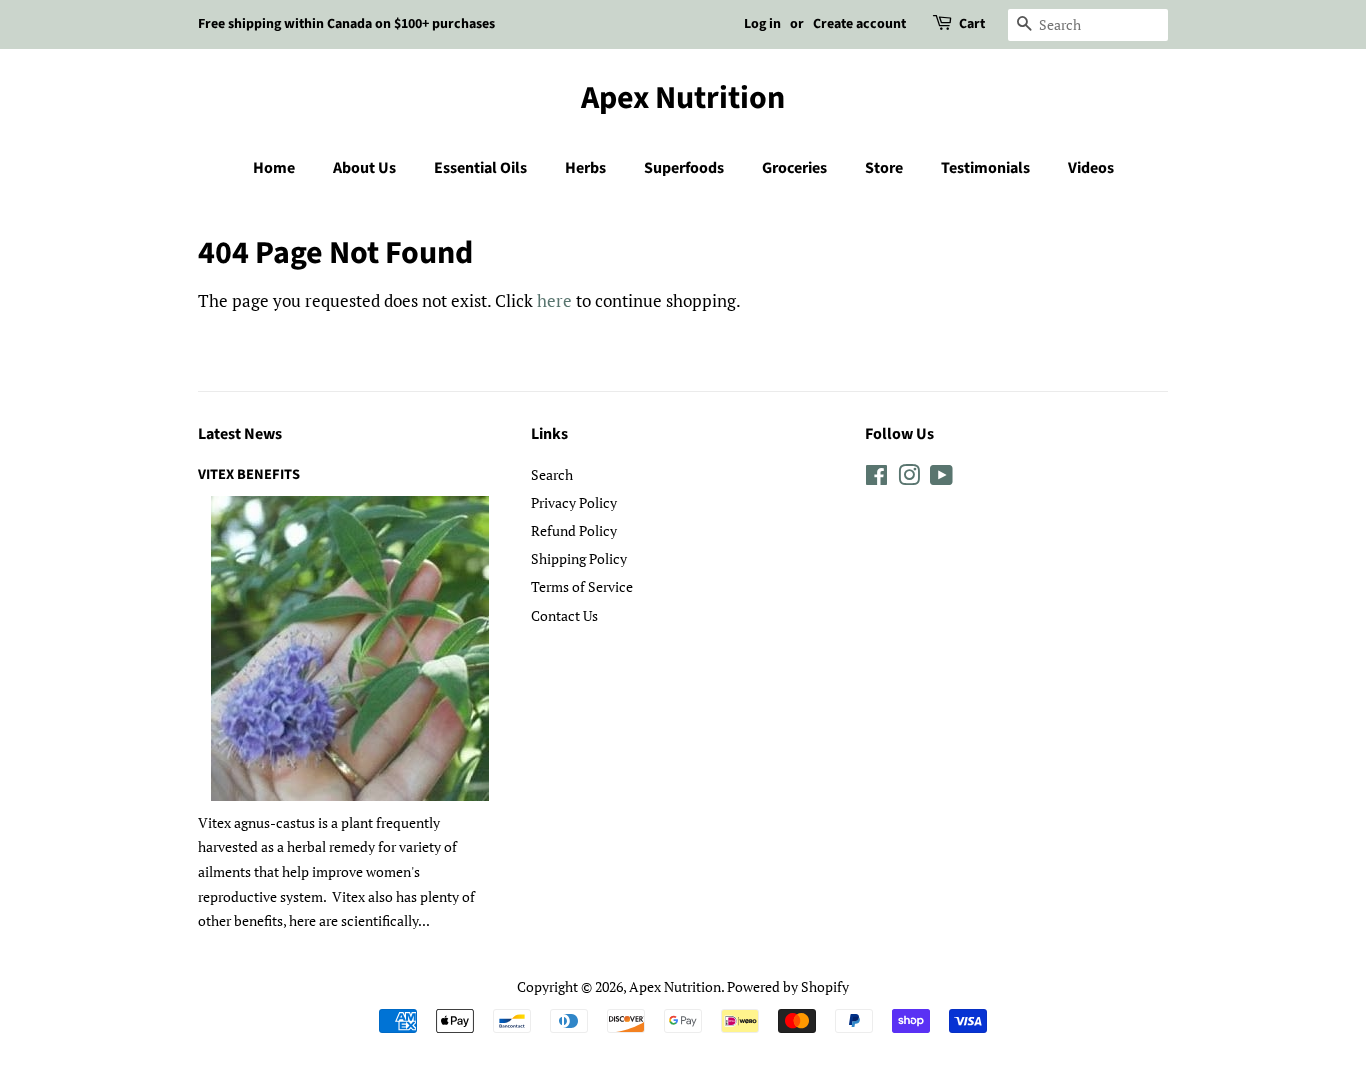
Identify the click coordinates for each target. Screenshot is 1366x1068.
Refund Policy (574, 530)
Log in (762, 24)
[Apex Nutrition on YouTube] (941, 478)
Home (274, 168)
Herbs (585, 168)
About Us (364, 168)
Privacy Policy (574, 502)
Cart (972, 24)
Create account (859, 24)
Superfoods (684, 168)
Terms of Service (582, 586)
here (554, 300)
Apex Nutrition (683, 98)
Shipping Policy (579, 558)
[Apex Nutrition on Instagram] (909, 478)
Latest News (240, 434)
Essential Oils (480, 168)
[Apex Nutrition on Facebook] (876, 478)
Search (552, 474)
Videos (1091, 168)
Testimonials (985, 168)
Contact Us (564, 615)
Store (884, 168)
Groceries (794, 168)
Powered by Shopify (788, 986)
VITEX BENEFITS (249, 474)
